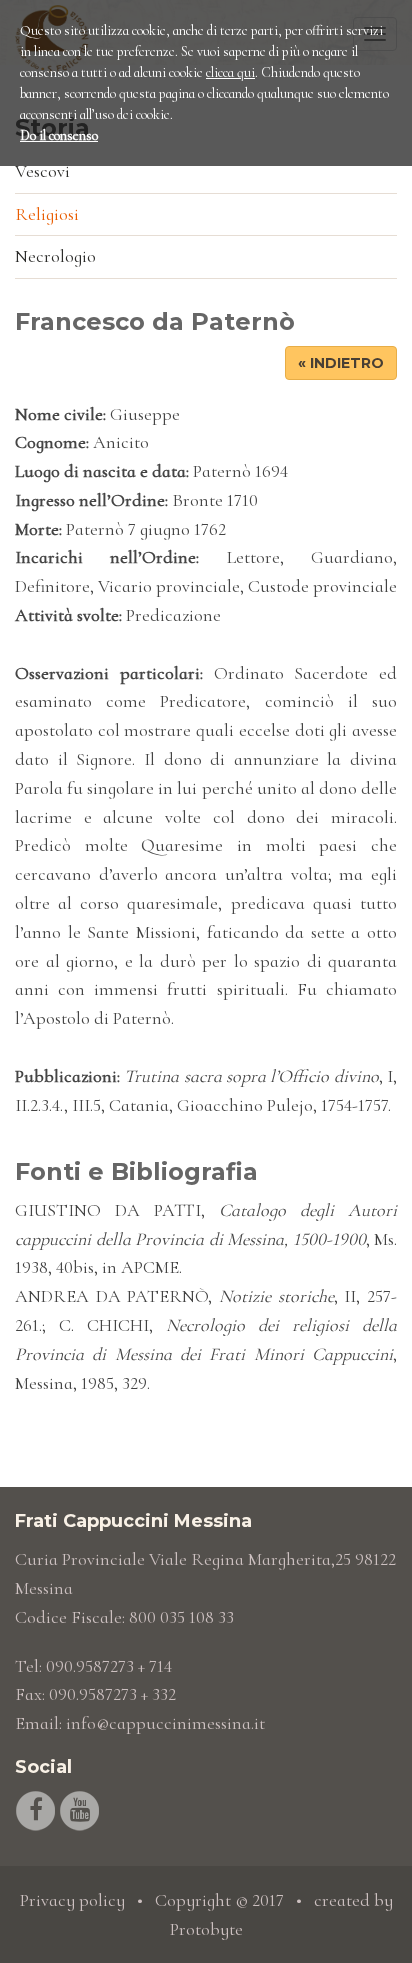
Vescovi (42, 171)
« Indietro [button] (341, 363)
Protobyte (206, 1929)
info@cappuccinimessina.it (165, 1723)
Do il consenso (59, 135)
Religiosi (47, 214)
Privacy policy (72, 1900)
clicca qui (230, 72)
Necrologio (55, 256)
